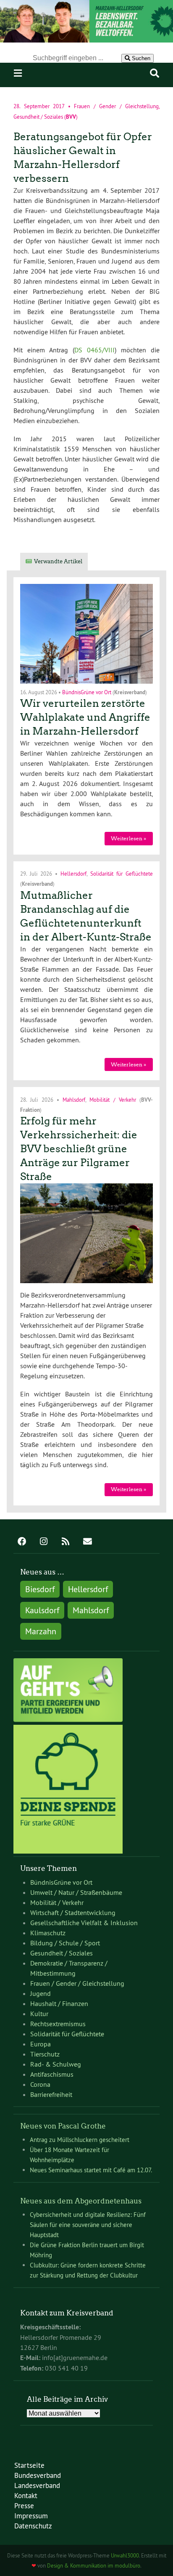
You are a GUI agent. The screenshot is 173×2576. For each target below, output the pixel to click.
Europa (41, 2044)
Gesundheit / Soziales (38, 116)
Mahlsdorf (74, 1099)
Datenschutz (33, 2526)
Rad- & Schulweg (56, 2064)
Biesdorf (40, 1589)
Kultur (39, 2014)
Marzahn (41, 1631)
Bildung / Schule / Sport (65, 1943)
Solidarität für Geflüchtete (122, 874)
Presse (24, 2505)
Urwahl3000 (125, 2555)
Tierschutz (45, 2054)
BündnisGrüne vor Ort (87, 692)
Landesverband (37, 2485)
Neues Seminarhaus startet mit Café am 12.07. (91, 2170)
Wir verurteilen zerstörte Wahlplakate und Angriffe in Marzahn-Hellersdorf (85, 717)
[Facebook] (22, 1542)
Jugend (41, 1993)
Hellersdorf (73, 874)
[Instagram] (44, 1542)
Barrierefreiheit (51, 2094)
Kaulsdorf (42, 1610)
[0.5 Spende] (68, 1851)
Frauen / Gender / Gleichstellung (116, 106)
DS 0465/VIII (94, 350)
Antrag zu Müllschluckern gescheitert (80, 2140)
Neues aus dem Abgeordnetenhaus (81, 2201)
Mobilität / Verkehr (113, 1099)
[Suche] (155, 73)
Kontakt (26, 2495)
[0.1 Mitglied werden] (68, 1720)
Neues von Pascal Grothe (63, 2126)
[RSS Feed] (66, 1542)
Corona (40, 2084)
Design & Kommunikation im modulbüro (94, 2565)
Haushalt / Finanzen (59, 2003)
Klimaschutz (48, 1933)
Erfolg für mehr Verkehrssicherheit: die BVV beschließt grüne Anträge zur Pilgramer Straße (79, 1149)
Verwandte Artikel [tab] (58, 561)
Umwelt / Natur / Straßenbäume (76, 1892)
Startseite (29, 2465)
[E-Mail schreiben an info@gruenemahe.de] (87, 1542)
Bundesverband (38, 2475)
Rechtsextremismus (58, 2024)
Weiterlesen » (128, 838)
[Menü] (18, 73)
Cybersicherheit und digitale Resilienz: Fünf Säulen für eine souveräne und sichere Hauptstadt (88, 2225)
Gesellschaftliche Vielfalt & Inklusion (84, 1923)
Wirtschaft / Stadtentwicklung (73, 1913)
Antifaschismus (52, 2074)
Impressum (31, 2516)
